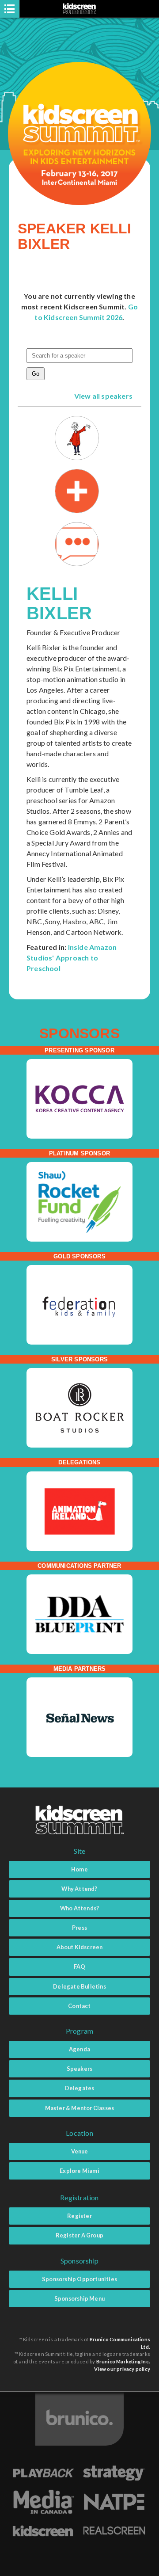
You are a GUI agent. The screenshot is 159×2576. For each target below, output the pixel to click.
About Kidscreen (80, 1947)
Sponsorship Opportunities (79, 2279)
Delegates (80, 2088)
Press (79, 1928)
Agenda (79, 2049)
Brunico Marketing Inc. (123, 2361)
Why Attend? (79, 1889)
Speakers (80, 2069)
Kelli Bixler (59, 603)
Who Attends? (79, 1908)
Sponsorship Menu (79, 2298)
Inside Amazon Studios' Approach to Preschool (72, 958)
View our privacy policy (122, 2369)
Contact (79, 2006)
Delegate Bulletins (79, 1986)
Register (79, 2216)
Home (79, 1869)
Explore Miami (79, 2171)
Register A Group (79, 2235)
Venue (80, 2151)
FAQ (80, 1966)
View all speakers (103, 396)
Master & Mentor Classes (80, 2108)
